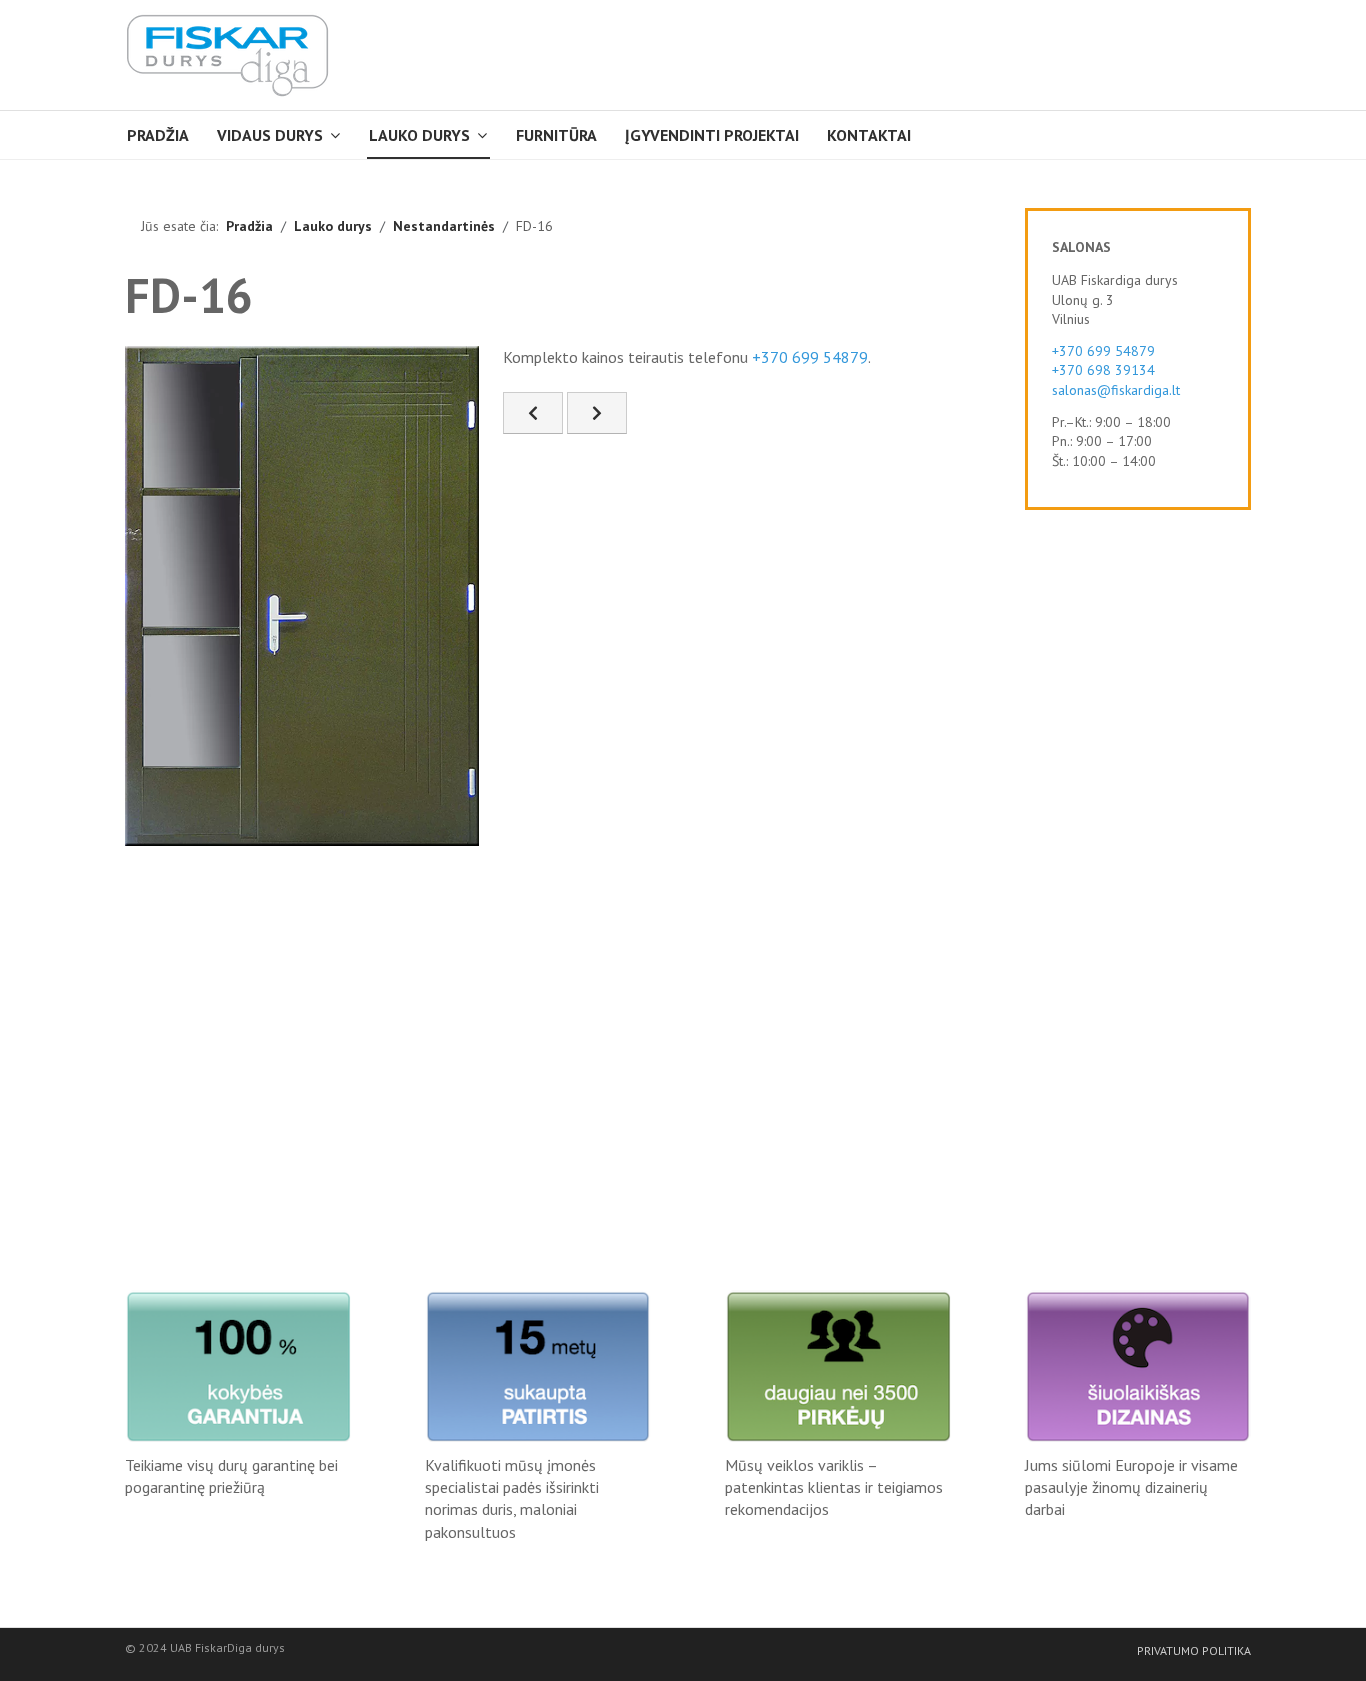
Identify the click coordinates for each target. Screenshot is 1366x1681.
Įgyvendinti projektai (712, 135)
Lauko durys (419, 135)
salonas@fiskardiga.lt (1116, 390)
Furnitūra (556, 135)
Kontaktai (869, 135)
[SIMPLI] (228, 55)
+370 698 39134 (1103, 370)
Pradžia (158, 135)
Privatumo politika (1194, 1650)
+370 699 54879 (810, 357)
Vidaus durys (270, 135)
